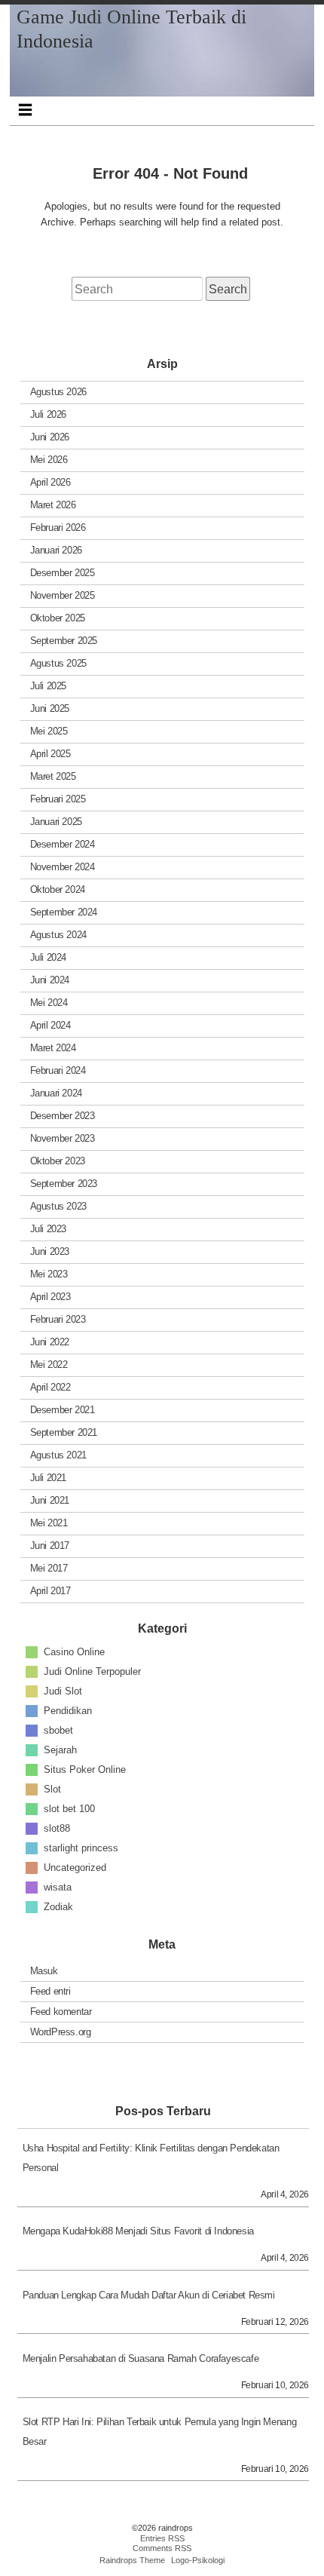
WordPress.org (61, 2032)
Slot (52, 1789)
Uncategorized (75, 1868)
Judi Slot (63, 1691)
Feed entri (50, 1991)
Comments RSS (162, 2548)
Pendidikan (68, 1711)
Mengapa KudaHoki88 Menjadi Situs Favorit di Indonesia (138, 2231)
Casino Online (74, 1652)
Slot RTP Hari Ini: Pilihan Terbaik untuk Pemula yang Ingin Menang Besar (160, 2432)
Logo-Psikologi (198, 2560)
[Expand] (25, 109)
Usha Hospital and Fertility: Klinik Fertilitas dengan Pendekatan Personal (151, 2158)
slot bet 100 (69, 1809)
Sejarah (60, 1750)
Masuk (44, 1971)
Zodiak (58, 1907)
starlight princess (81, 1848)
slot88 (57, 1828)
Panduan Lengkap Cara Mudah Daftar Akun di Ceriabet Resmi (149, 2295)
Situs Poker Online (85, 1769)
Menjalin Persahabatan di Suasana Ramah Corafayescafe (141, 2358)
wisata (58, 1887)
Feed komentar (61, 2012)
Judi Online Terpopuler (92, 1671)
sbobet (58, 1730)
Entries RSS (162, 2538)
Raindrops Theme (132, 2560)
